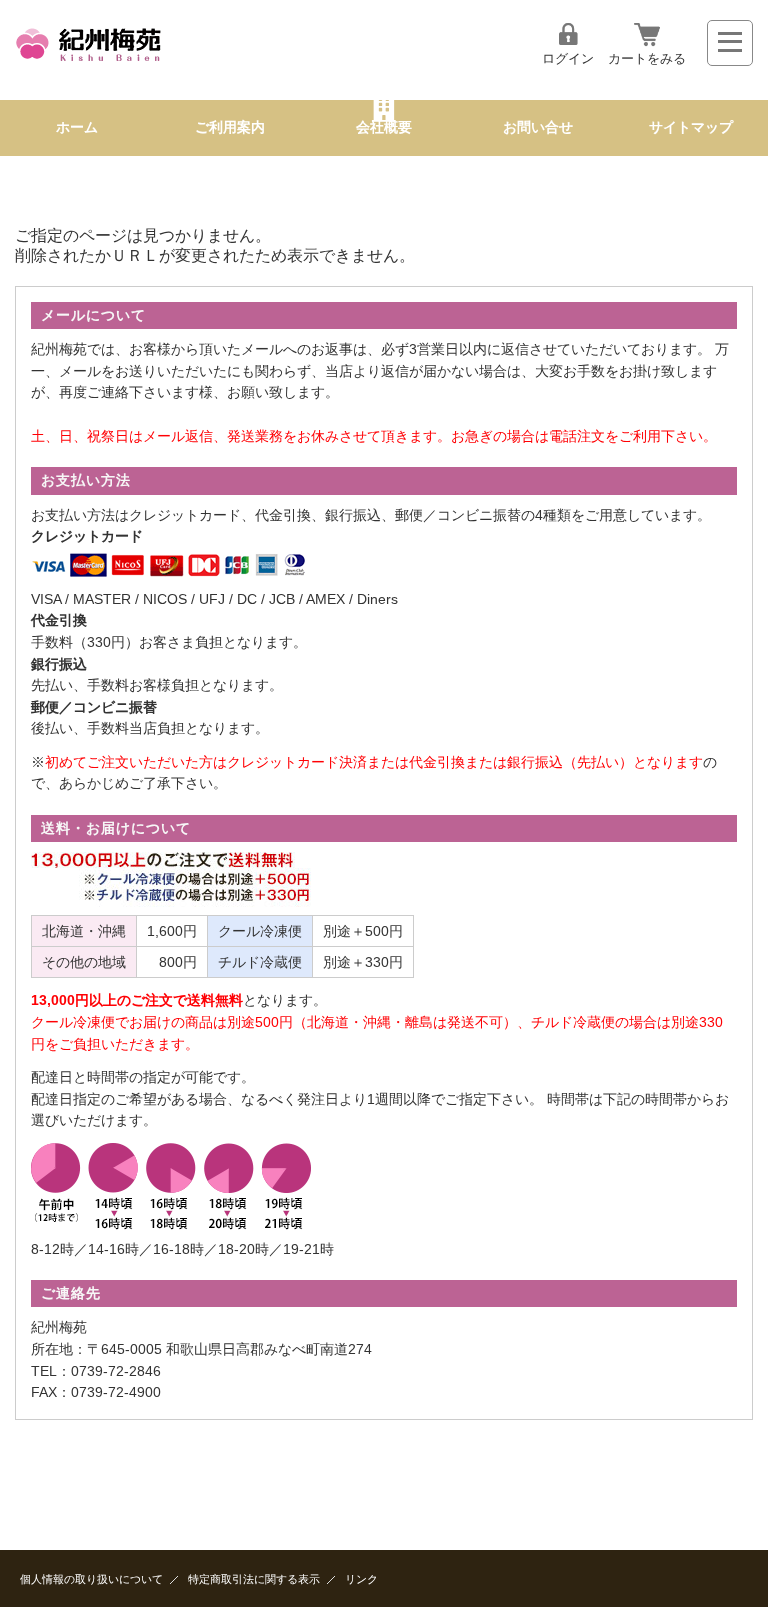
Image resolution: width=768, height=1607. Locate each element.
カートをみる (647, 58)
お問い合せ (538, 127)
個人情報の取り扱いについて (91, 1579)
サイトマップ (691, 127)
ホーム (77, 127)
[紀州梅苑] (89, 64)
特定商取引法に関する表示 (254, 1579)
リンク (361, 1579)
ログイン (568, 58)
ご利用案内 (230, 127)
